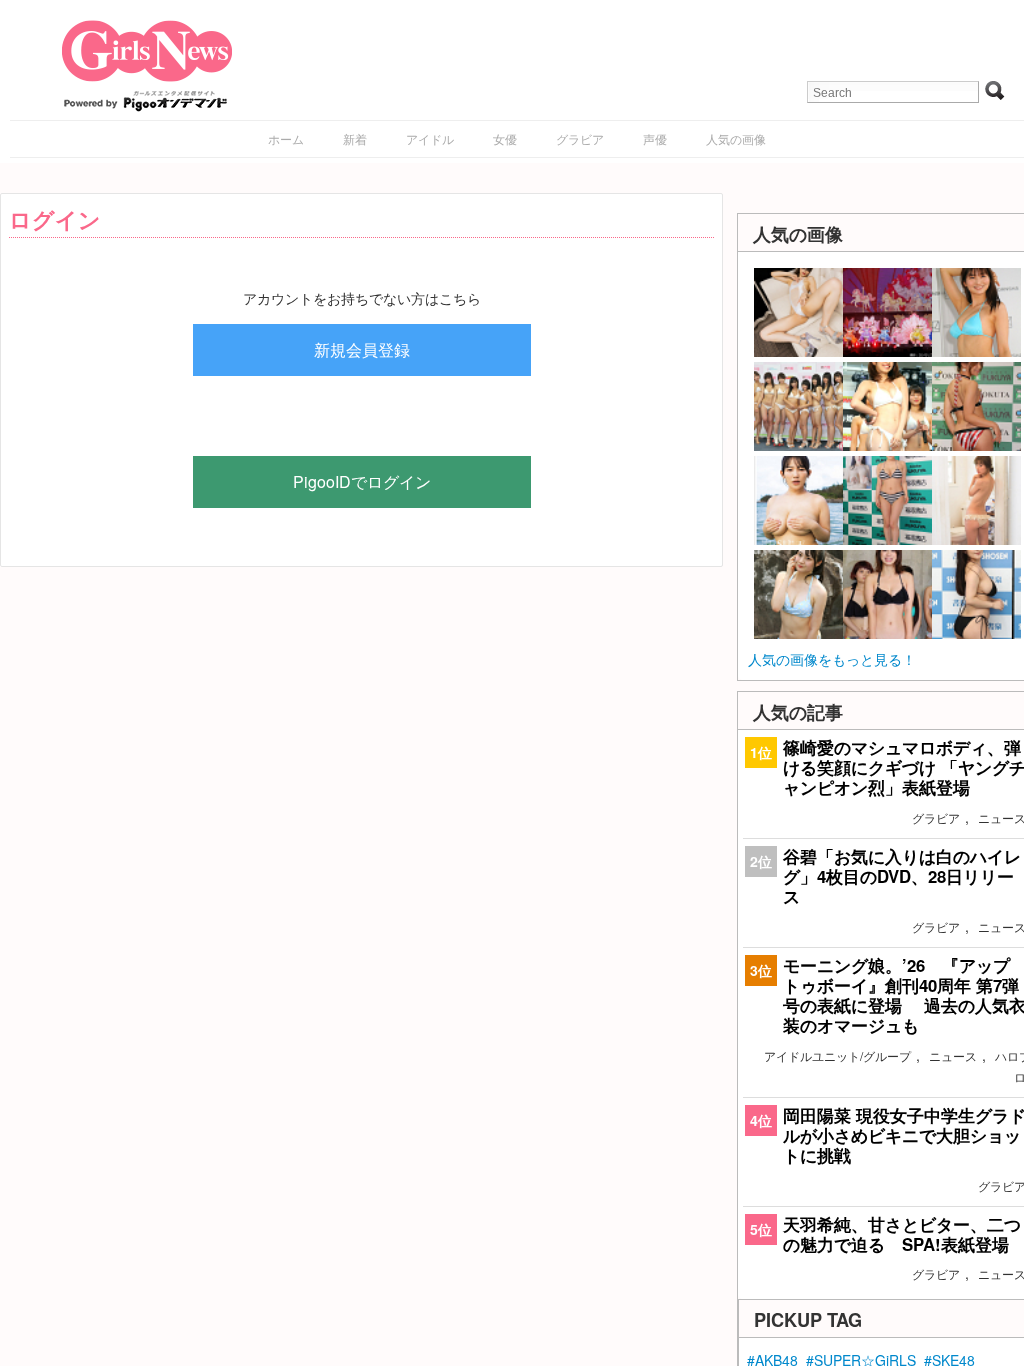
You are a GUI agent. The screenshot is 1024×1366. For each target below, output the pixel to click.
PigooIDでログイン (362, 481)
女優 (505, 138)
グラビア (580, 138)
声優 (655, 138)
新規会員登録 (362, 349)
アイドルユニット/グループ (837, 1055)
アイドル (430, 138)
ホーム (286, 138)
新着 (355, 138)
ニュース (953, 1055)
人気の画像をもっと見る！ (832, 659)
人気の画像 (736, 138)
